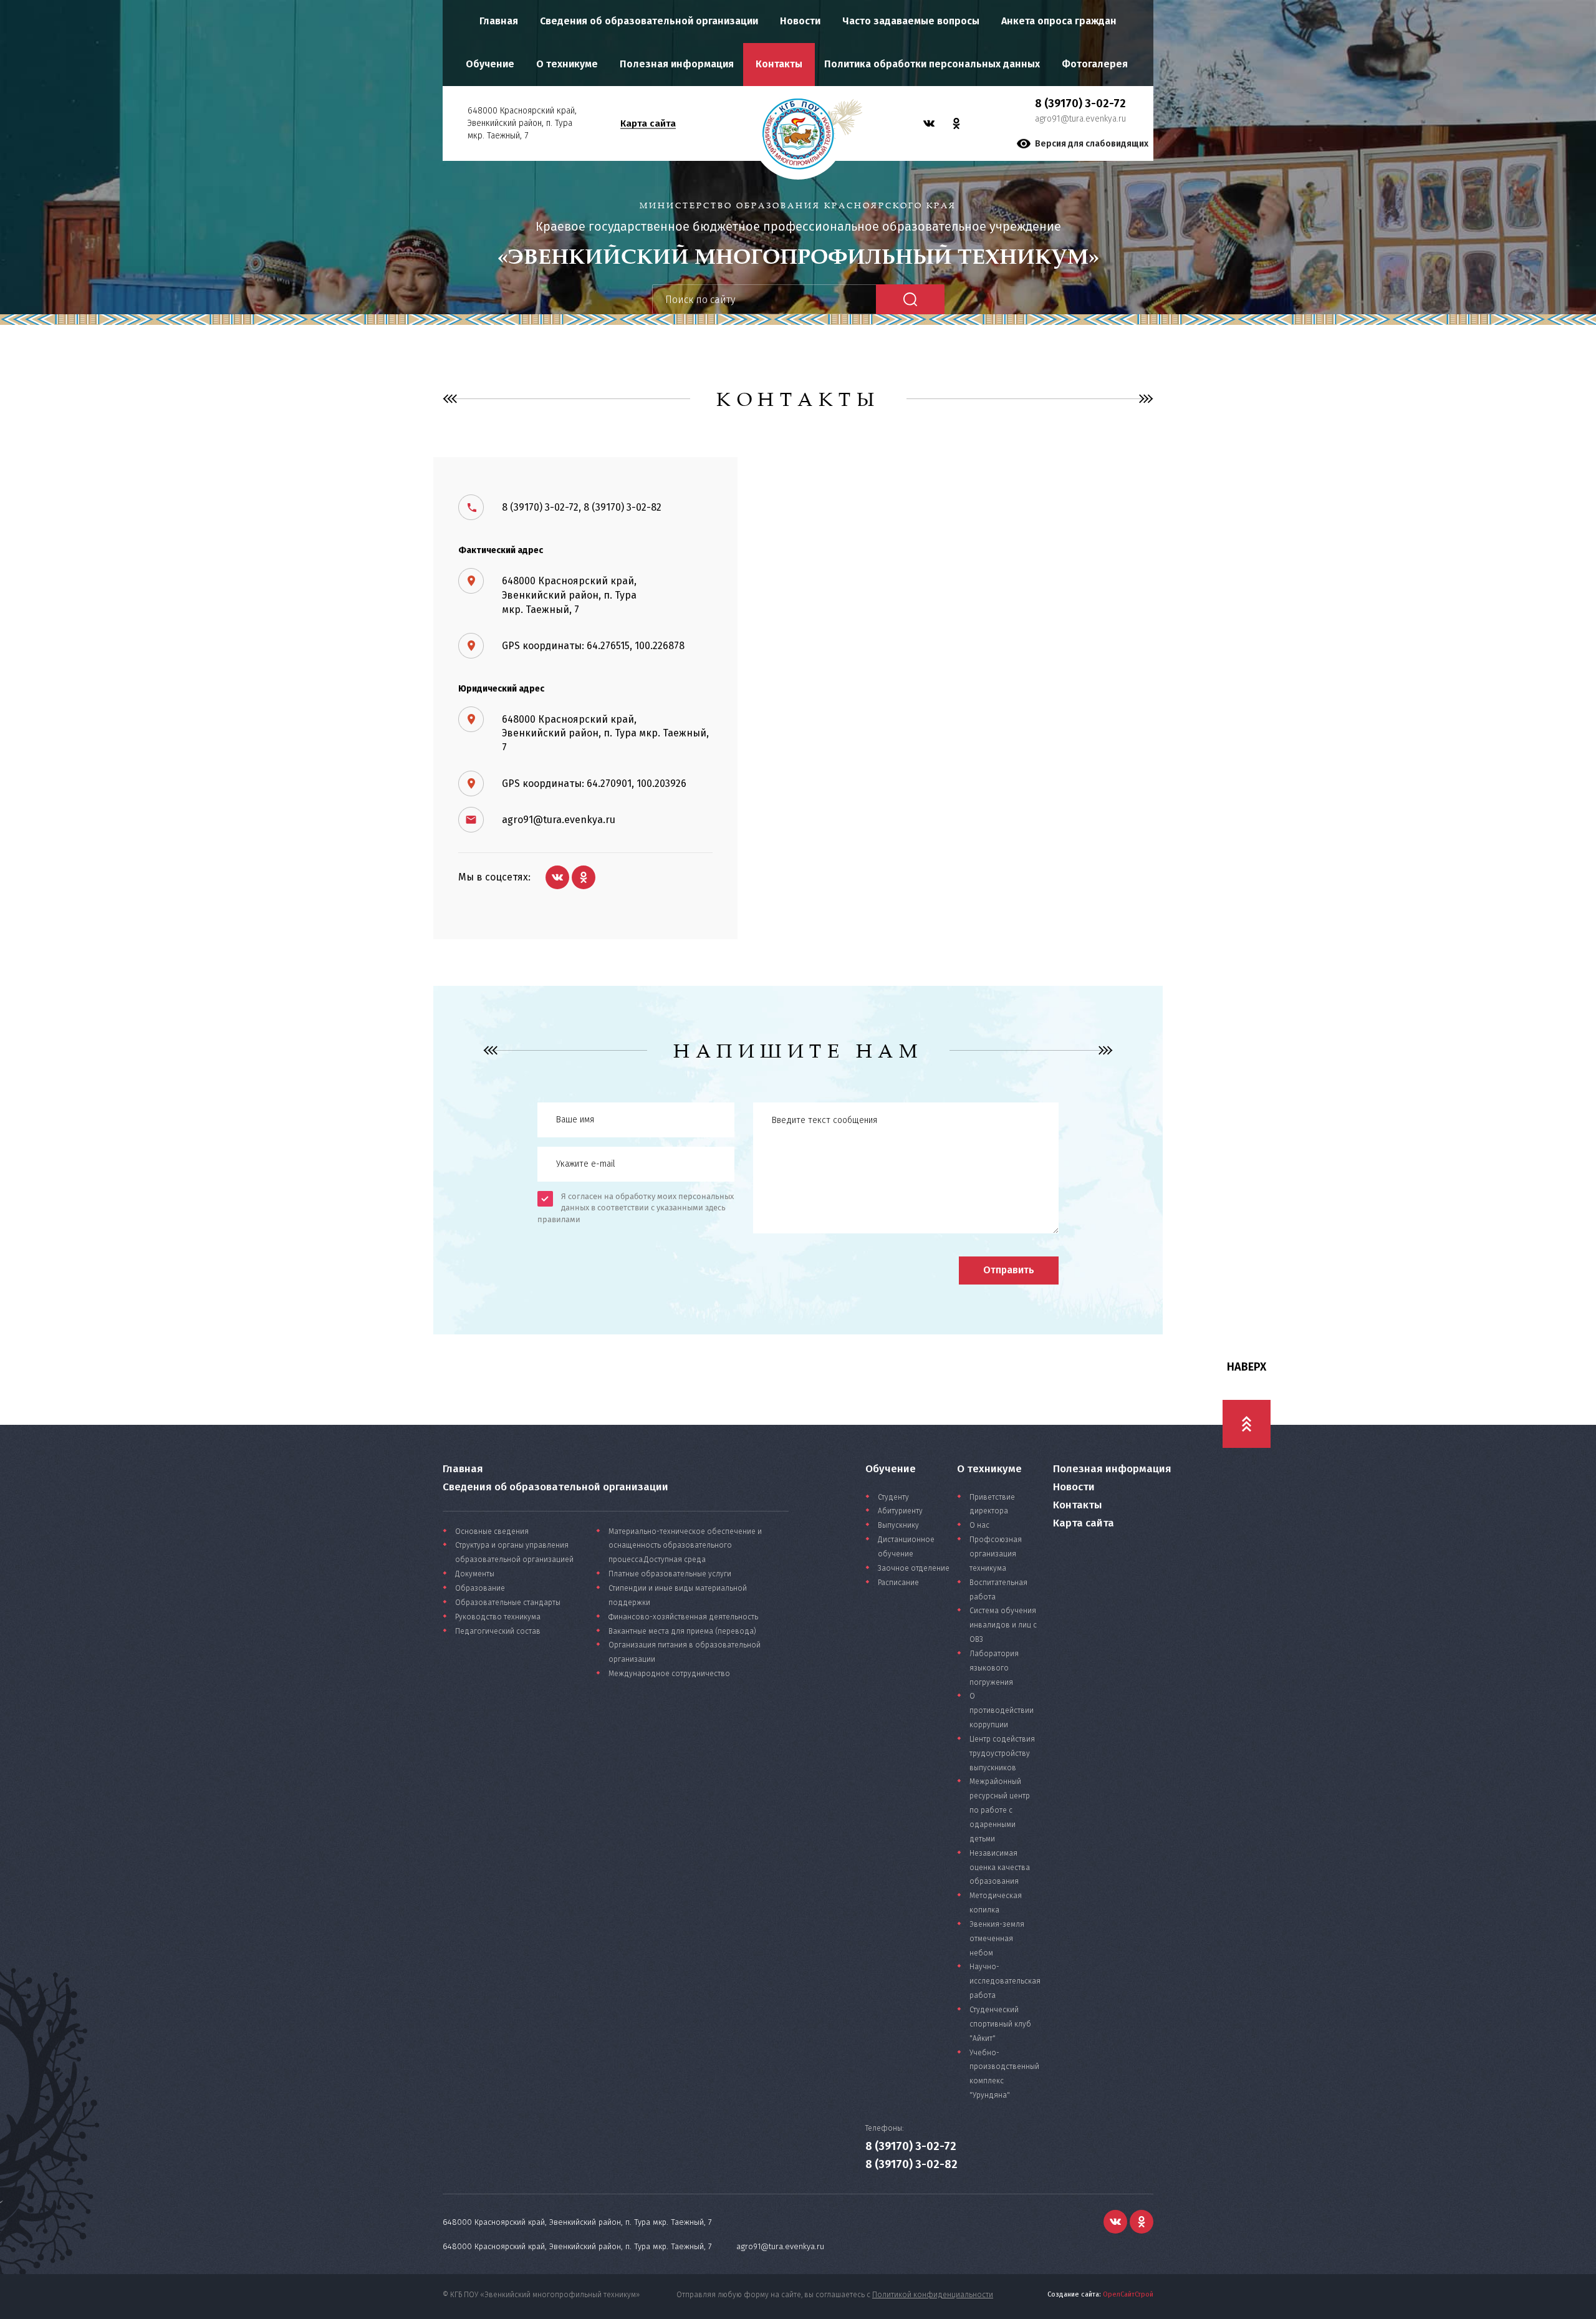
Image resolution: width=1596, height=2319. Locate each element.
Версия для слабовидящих (1092, 144)
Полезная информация (677, 64)
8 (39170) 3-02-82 (911, 2164)
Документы (475, 1574)
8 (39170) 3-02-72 (911, 2146)
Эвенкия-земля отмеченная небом (997, 1939)
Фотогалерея (1095, 64)
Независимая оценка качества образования (1000, 1868)
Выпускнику (898, 1525)
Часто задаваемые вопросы (911, 21)
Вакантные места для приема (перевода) (682, 1631)
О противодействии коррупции (1002, 1710)
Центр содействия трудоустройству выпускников (1002, 1753)
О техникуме (567, 64)
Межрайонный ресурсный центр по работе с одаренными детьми (1000, 1810)
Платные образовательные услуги (670, 1574)
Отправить (1009, 1270)
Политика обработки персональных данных (932, 64)
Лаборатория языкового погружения (994, 1668)
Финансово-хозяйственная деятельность (683, 1617)
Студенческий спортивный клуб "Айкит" (1000, 2024)
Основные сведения (492, 1531)
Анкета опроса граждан (1059, 21)
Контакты (779, 64)
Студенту (893, 1497)
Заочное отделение (914, 1568)
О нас (979, 1525)
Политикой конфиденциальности (933, 2295)
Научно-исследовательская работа (1005, 1981)
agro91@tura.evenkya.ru (1080, 119)
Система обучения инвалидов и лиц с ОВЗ (1003, 1625)
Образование (480, 1588)
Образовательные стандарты (508, 1603)
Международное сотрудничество (669, 1674)
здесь (715, 1208)
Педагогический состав (498, 1631)
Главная (499, 21)
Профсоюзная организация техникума (996, 1554)
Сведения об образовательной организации (649, 21)
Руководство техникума (498, 1617)
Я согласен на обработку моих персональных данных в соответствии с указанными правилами (636, 1208)
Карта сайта (648, 123)
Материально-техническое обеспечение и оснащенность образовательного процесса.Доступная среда (685, 1546)
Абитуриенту (900, 1511)
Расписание (898, 1583)
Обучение (490, 64)
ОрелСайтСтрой (1128, 2294)
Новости (800, 21)
